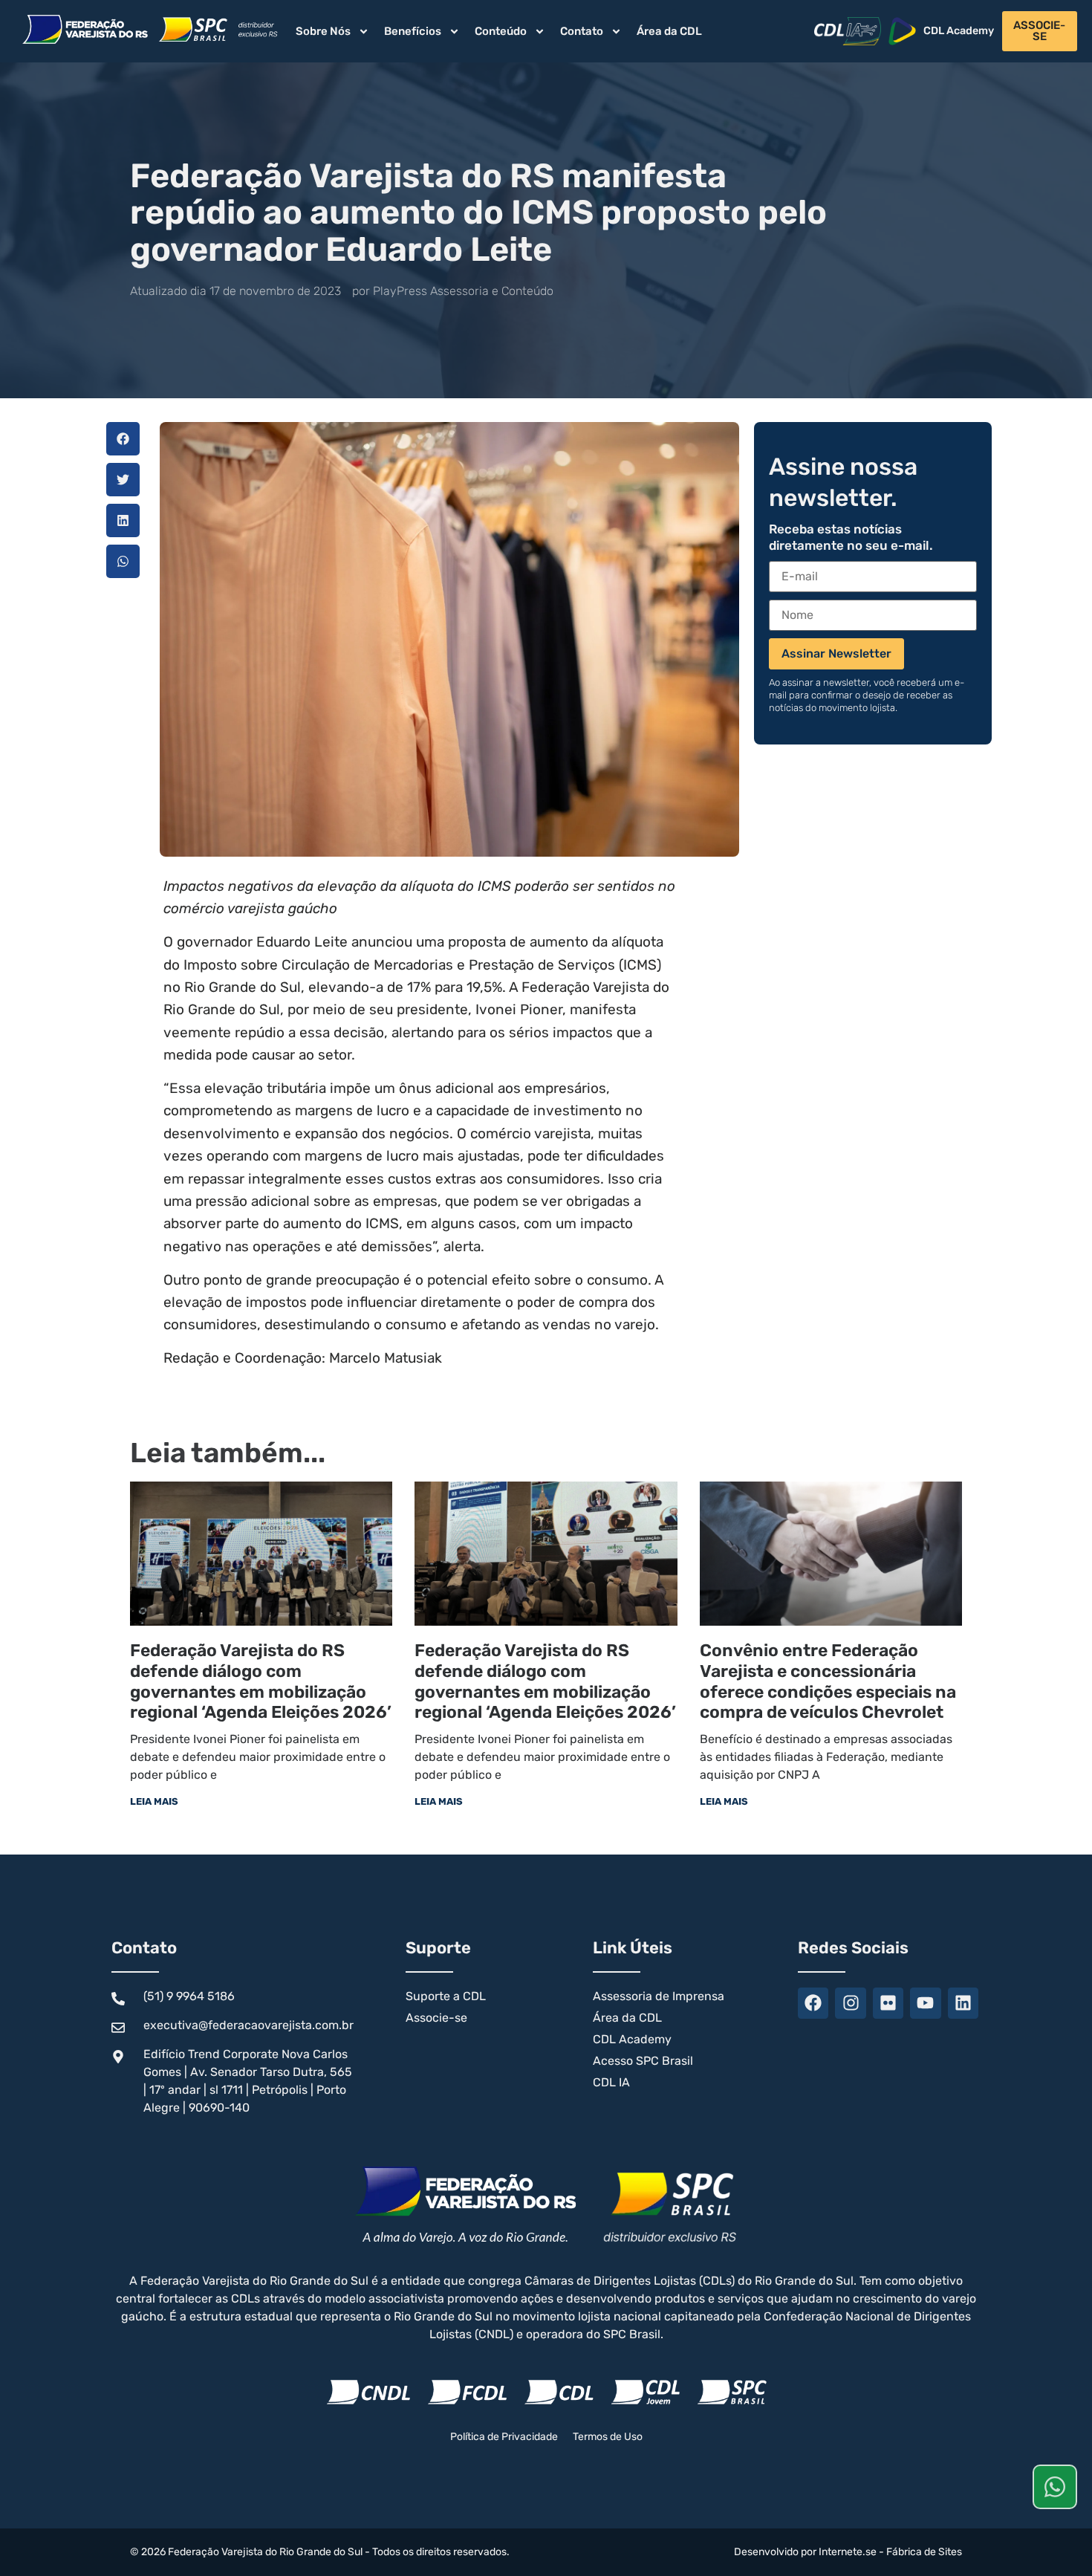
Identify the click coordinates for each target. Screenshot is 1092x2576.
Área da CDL (669, 31)
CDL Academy (959, 31)
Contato (582, 31)
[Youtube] (925, 2003)
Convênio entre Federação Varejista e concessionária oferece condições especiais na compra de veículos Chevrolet (828, 1681)
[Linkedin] (963, 2003)
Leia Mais (154, 1801)
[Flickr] (888, 2003)
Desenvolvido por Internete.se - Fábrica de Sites (848, 2552)
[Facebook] (813, 2003)
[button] (123, 439)
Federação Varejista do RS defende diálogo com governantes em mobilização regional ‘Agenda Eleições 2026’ (261, 1681)
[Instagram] (850, 2003)
